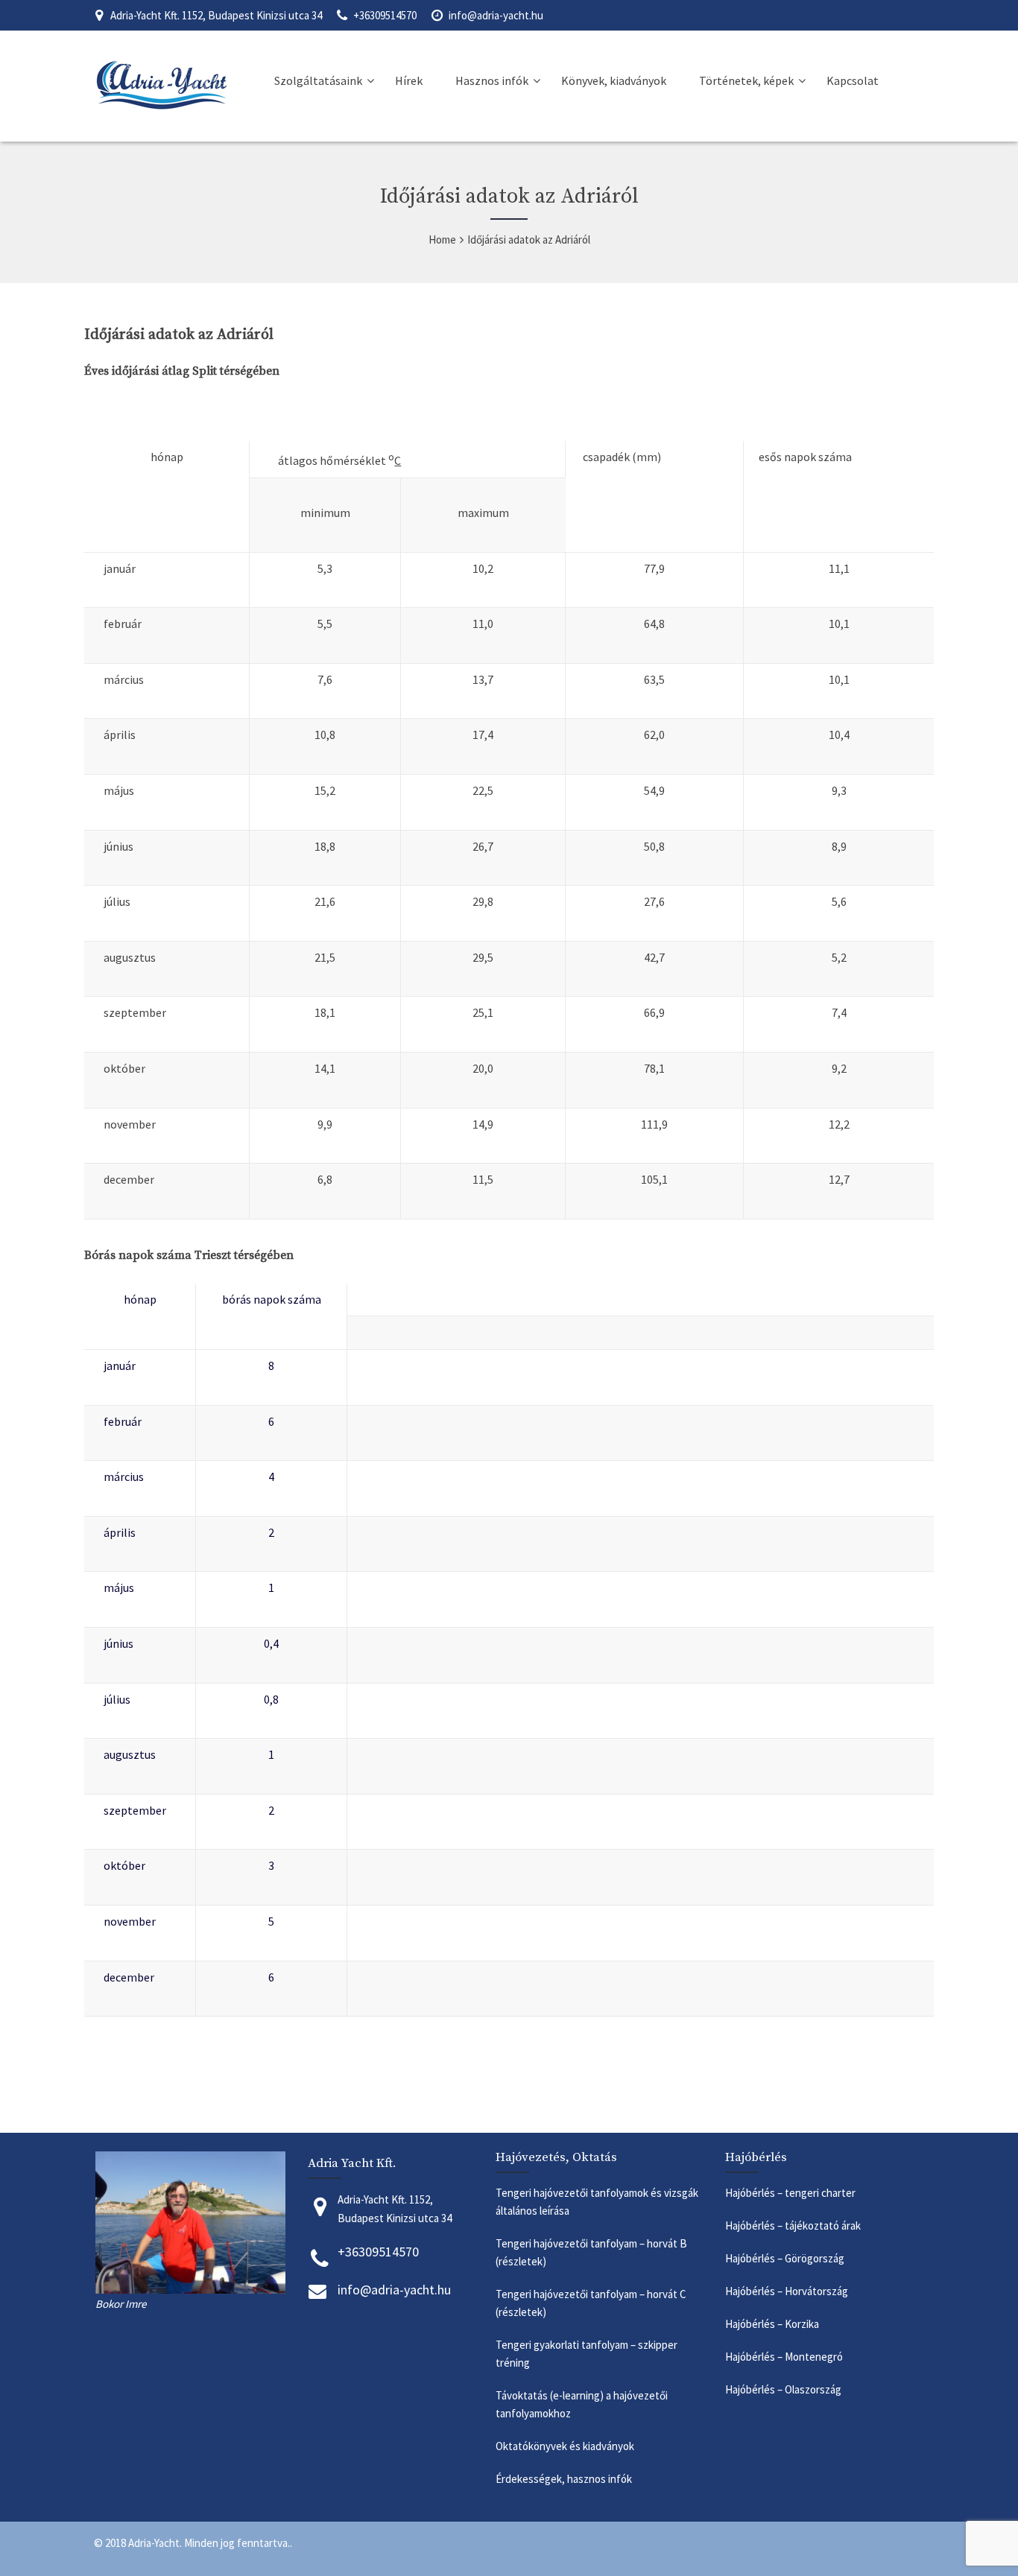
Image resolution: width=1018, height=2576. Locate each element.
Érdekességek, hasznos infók (565, 2479)
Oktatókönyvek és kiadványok (565, 2446)
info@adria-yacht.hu (496, 15)
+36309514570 (385, 15)
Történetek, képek (746, 80)
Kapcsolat (853, 80)
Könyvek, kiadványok (614, 80)
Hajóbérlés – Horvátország (788, 2291)
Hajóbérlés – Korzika (772, 2324)
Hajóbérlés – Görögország (786, 2258)
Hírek (409, 80)
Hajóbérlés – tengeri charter (790, 2193)
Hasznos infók (492, 80)
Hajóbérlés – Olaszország (784, 2389)
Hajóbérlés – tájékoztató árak (793, 2226)
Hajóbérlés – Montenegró (786, 2357)
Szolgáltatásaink (318, 80)
